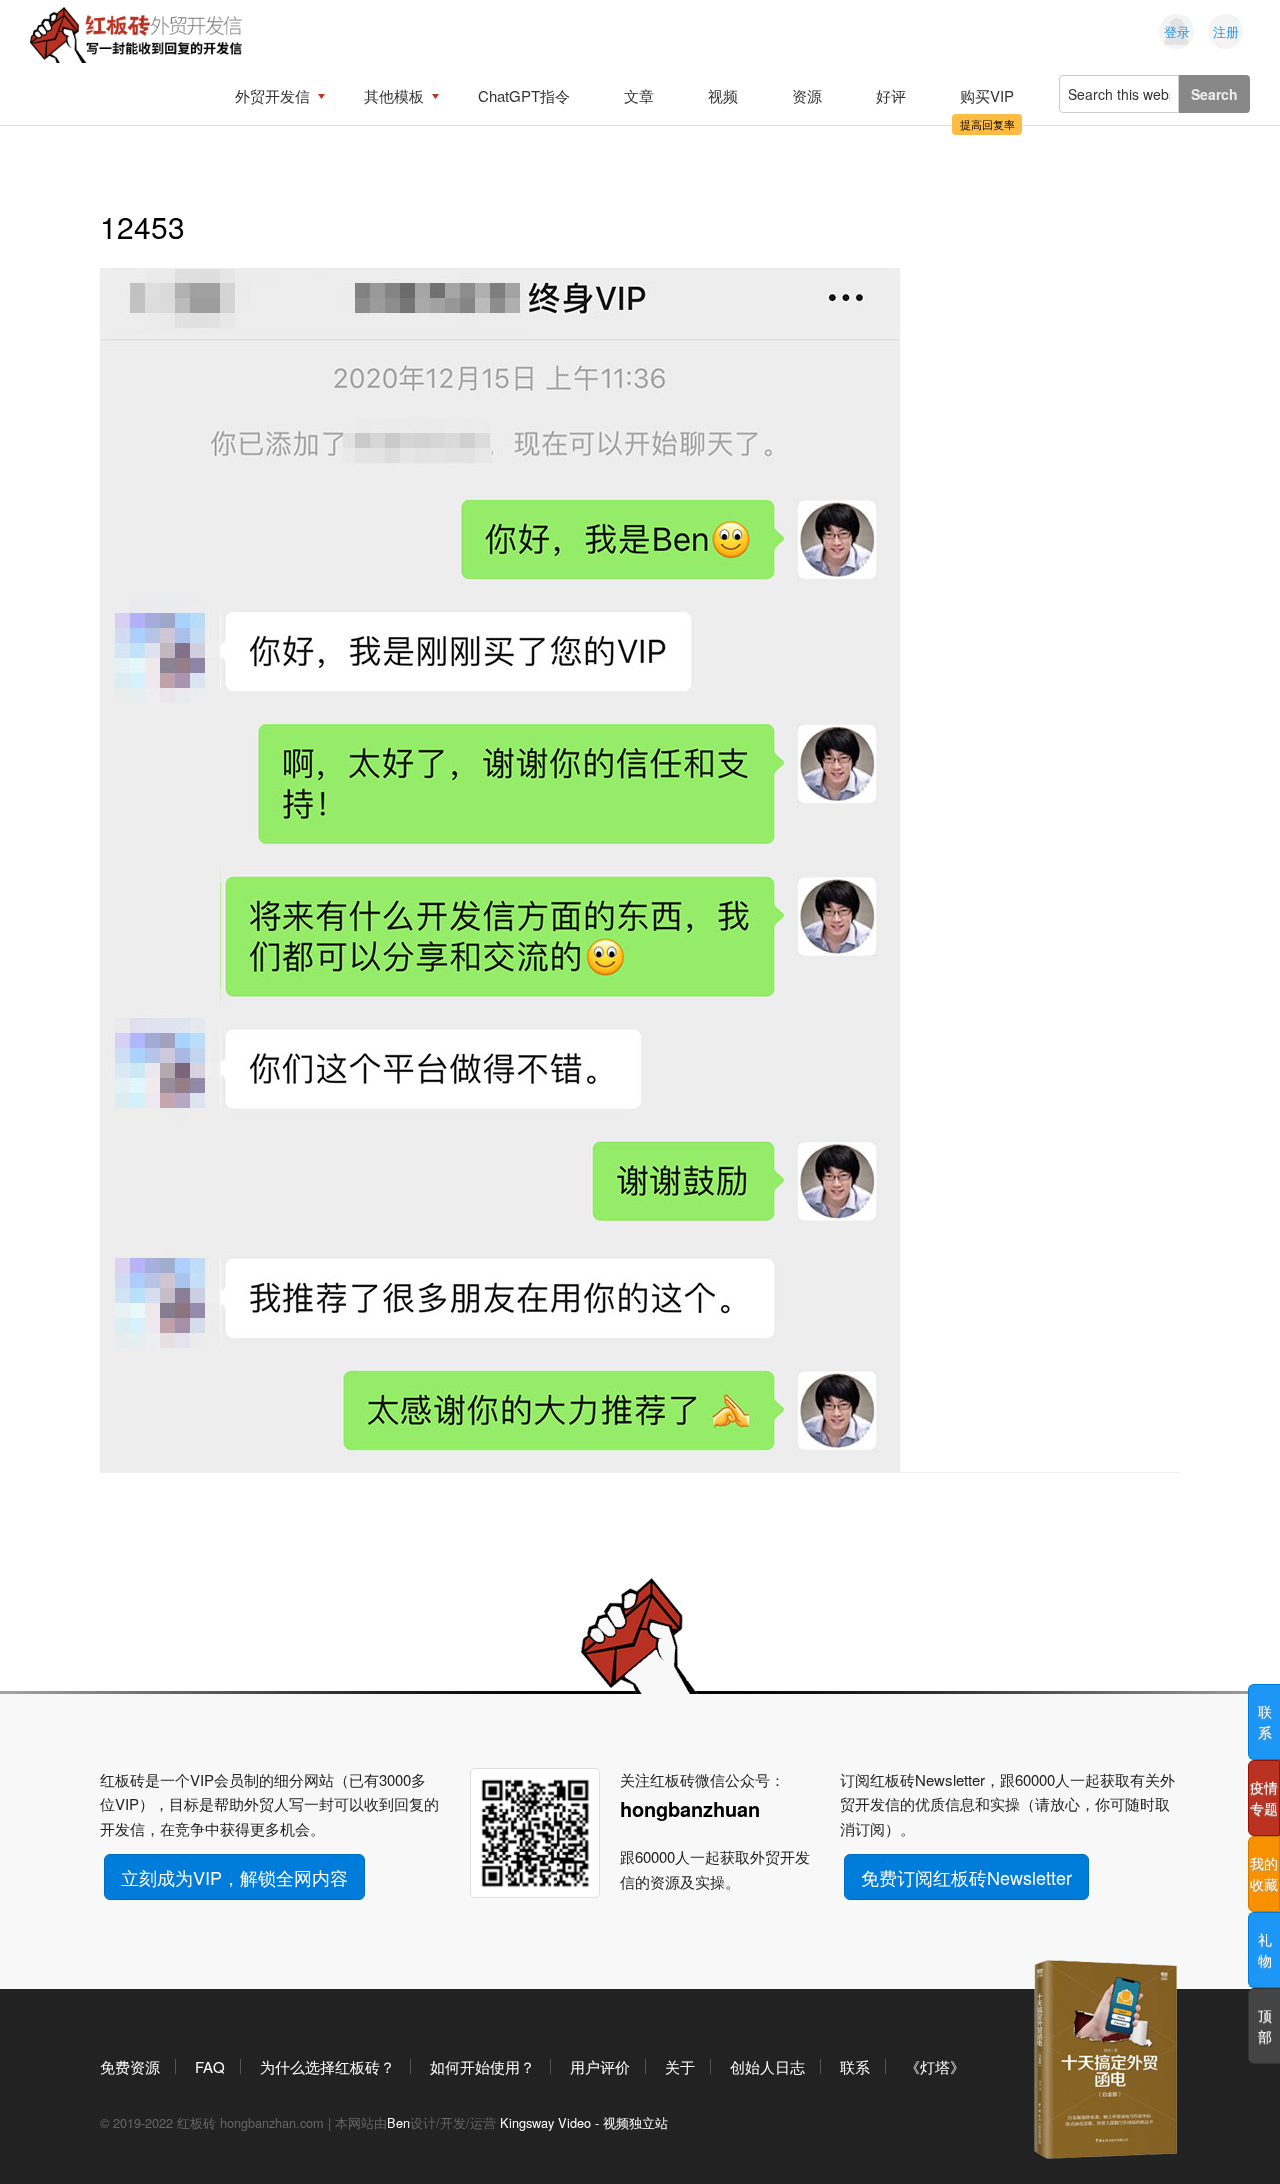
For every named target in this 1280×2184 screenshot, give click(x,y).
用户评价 (600, 2066)
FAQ (210, 2066)
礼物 (1265, 1949)
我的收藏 (1264, 1873)
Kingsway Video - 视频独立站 (584, 2122)
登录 (1177, 31)
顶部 (1265, 2025)
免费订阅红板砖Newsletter (966, 1877)
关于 (680, 2066)
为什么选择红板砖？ (327, 2066)
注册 (1226, 31)
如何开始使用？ (482, 2066)
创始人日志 (767, 2066)
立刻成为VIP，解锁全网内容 (234, 1877)
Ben (398, 2122)
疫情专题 (1264, 1797)
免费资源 (130, 2066)
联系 (855, 2066)
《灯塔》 (935, 2066)
